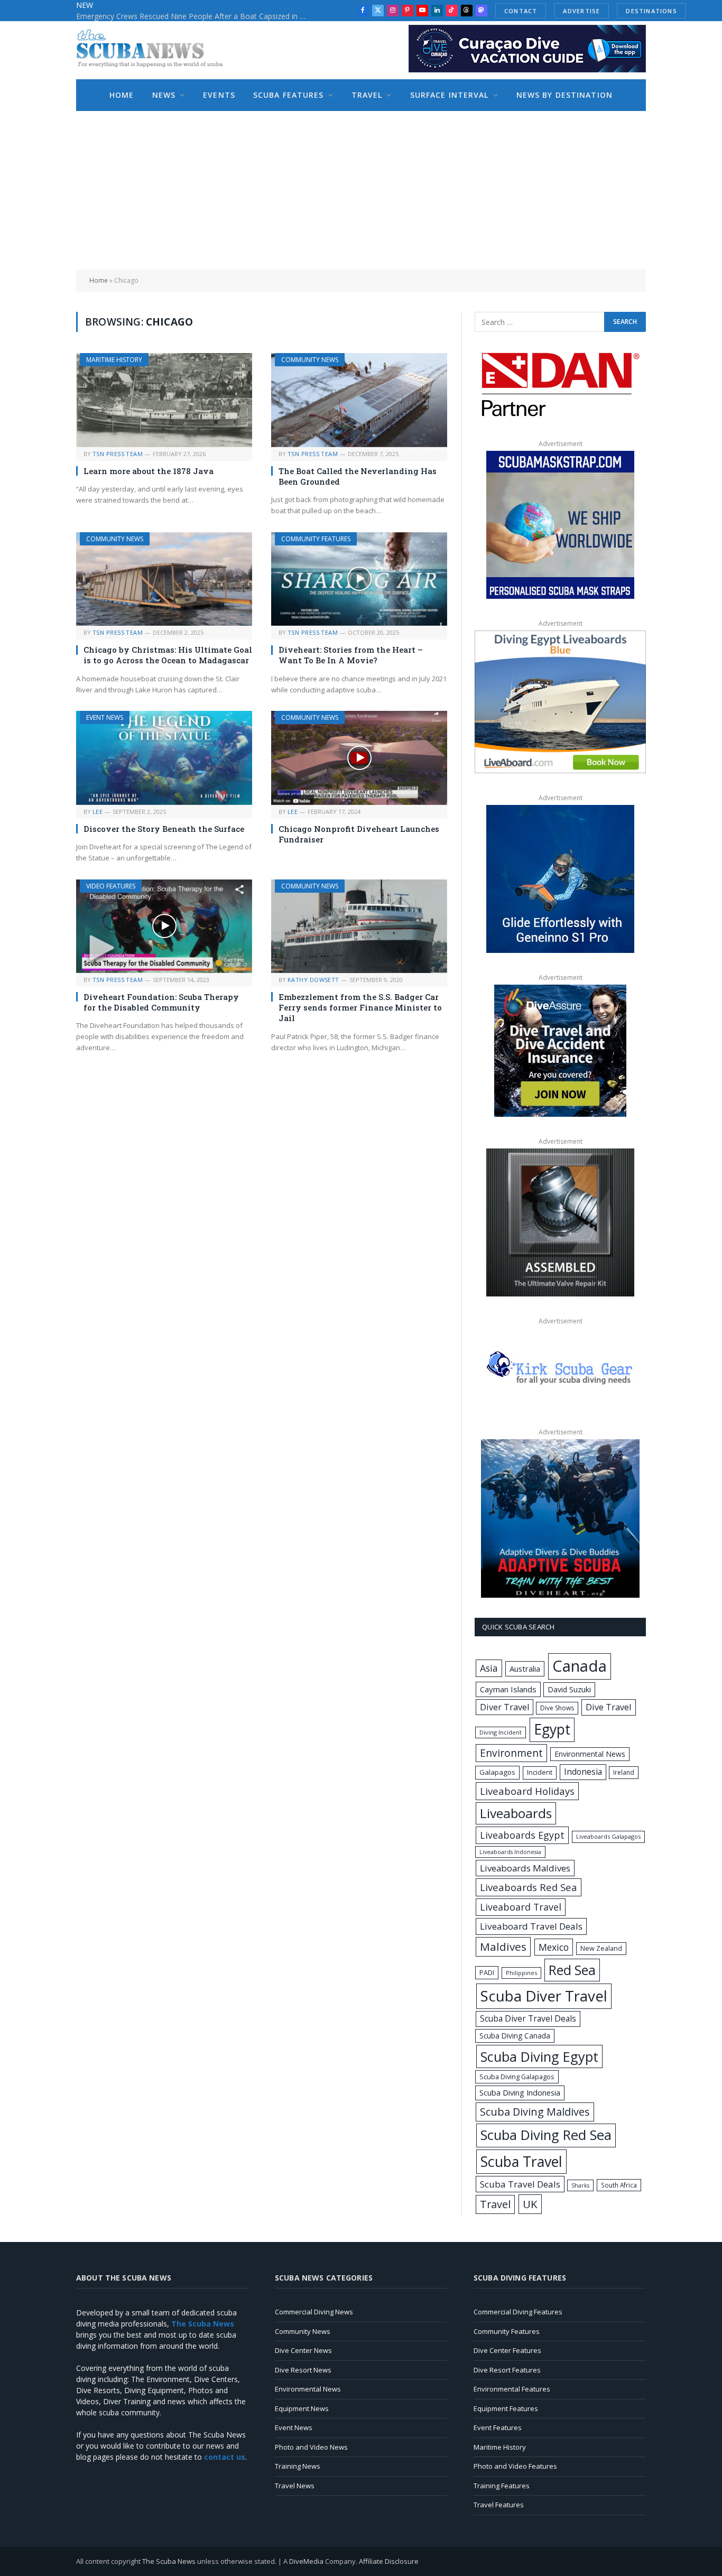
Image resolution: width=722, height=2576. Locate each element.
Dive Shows (557, 1708)
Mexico (554, 1947)
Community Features (316, 539)
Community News (310, 360)
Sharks (580, 2185)
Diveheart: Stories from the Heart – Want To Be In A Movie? (351, 655)
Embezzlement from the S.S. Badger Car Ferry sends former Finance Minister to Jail (360, 1008)
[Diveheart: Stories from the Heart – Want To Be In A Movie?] (359, 579)
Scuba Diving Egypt (539, 2056)
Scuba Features (289, 95)
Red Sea (572, 1970)
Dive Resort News (303, 2370)
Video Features (111, 886)
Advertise (581, 11)
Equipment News (302, 2408)
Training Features (502, 2486)
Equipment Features (506, 2408)
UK (530, 2204)
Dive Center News (303, 2350)
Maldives (503, 1947)
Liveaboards (516, 1813)
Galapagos (497, 1772)
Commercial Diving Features (518, 2312)
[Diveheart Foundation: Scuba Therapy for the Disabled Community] (164, 926)
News (164, 95)
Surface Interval (450, 95)
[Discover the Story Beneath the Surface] (164, 758)
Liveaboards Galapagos (608, 1836)
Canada (580, 1666)
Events (219, 95)
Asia (489, 1668)
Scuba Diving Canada (515, 2036)
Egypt (552, 1729)
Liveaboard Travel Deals (531, 1926)
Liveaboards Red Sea (529, 1887)
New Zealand (601, 1948)
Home (122, 95)
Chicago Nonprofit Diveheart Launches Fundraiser (359, 834)
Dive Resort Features (507, 2370)
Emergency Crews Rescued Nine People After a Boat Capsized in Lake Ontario (195, 16)
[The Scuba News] (155, 50)
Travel (367, 95)
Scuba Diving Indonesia (520, 2092)
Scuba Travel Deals (520, 2184)
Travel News (295, 2486)
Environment (511, 1753)
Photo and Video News (311, 2447)
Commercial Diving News (314, 2312)
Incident (540, 1772)
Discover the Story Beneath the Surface (164, 829)
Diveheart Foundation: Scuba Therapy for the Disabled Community (161, 1002)
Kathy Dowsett (313, 980)
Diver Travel (505, 1707)
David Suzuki (569, 1689)
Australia (525, 1669)
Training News (298, 2466)
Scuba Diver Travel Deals (528, 2018)
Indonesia (583, 1772)
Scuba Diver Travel (544, 1996)
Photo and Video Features (515, 2466)
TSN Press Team (118, 454)
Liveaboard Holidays (527, 1791)
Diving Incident (501, 1732)
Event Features (498, 2427)
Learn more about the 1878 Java (149, 471)
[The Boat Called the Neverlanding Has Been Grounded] (359, 400)
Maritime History (114, 360)
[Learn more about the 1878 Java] (164, 400)
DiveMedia (306, 2561)
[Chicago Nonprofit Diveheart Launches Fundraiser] (359, 758)
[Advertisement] (361, 190)
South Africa (619, 2185)
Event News (105, 717)
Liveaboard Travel (521, 1907)
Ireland (624, 1772)
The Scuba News (169, 2561)
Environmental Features (512, 2389)
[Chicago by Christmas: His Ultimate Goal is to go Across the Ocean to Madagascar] (164, 579)
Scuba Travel (521, 2161)
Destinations (651, 11)
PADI (487, 1972)
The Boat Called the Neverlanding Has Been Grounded (358, 476)
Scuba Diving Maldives (535, 2112)
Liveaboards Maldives (525, 1868)
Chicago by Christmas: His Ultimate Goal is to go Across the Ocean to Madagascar (168, 655)
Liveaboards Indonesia (510, 1852)
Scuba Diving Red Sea (546, 2135)
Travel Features (499, 2505)
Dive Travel (609, 1707)
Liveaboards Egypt (522, 1835)
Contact (521, 11)
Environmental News (590, 1754)
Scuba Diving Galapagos (517, 2077)
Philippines (521, 1973)
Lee (98, 812)
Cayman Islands (508, 1689)
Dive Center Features (507, 2350)
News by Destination (564, 95)
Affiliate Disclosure (389, 2561)
